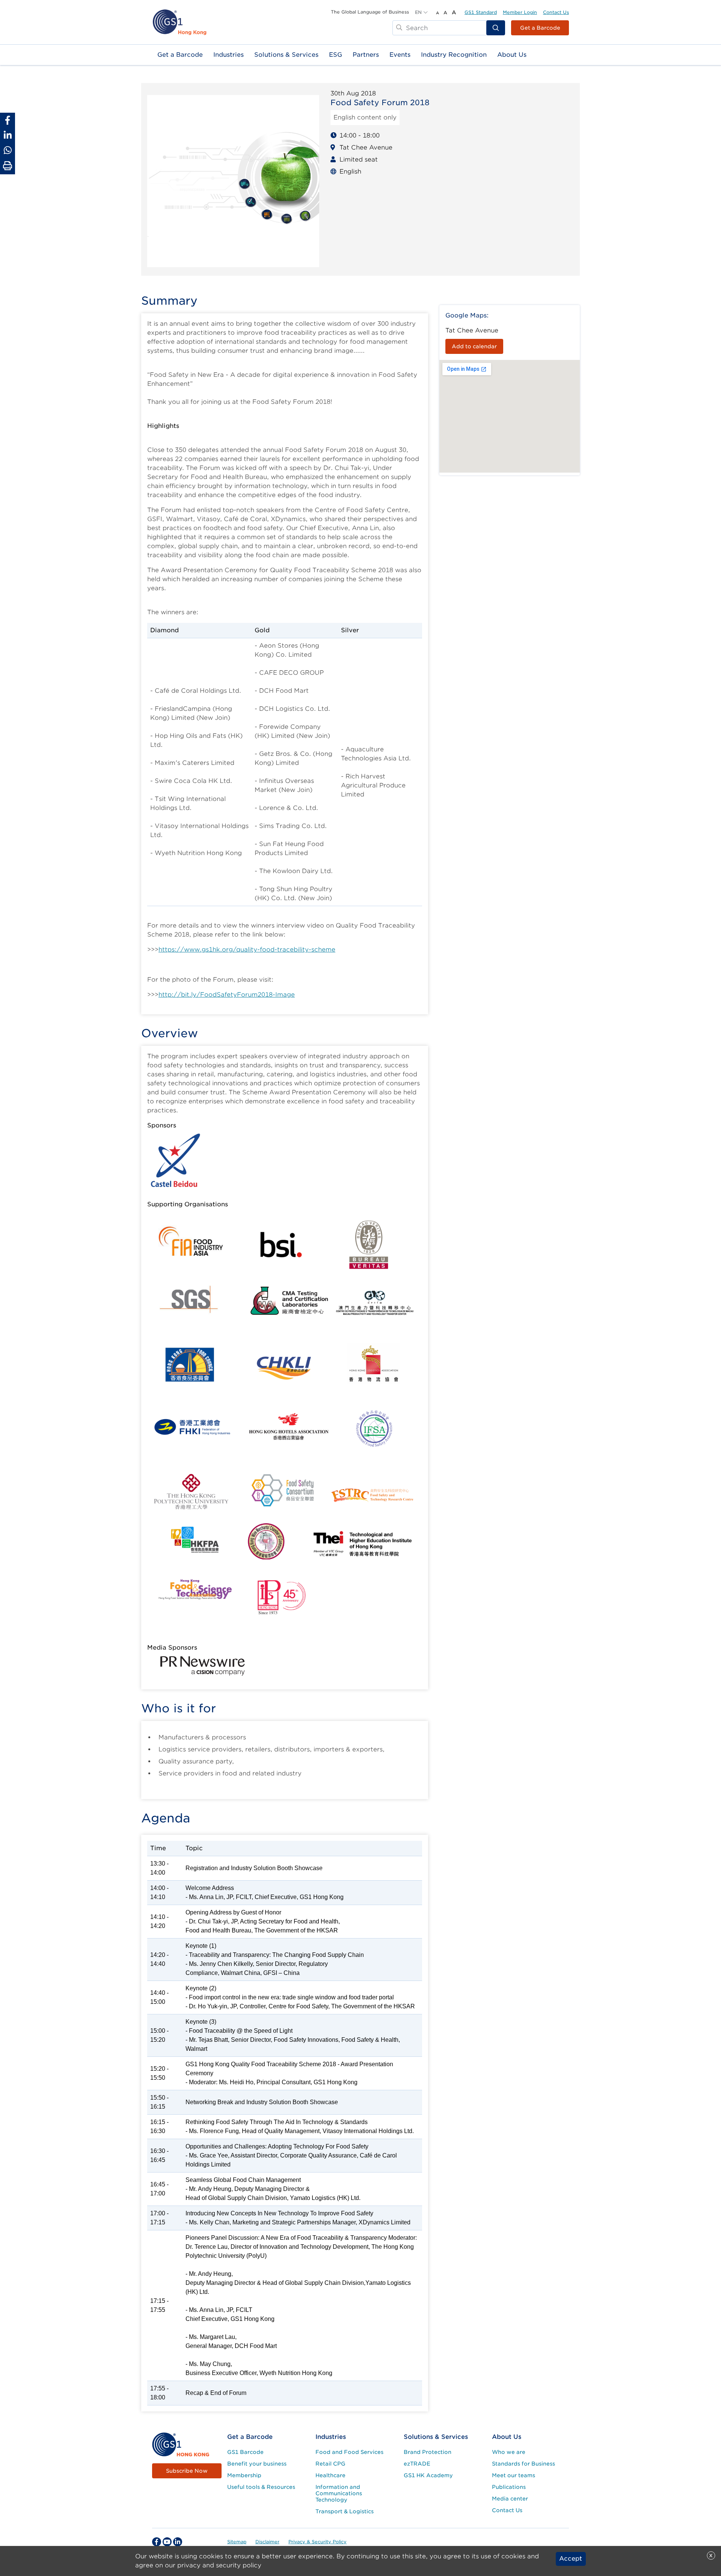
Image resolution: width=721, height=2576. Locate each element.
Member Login (520, 12)
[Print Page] (8, 166)
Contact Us (556, 12)
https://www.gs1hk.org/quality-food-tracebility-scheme (247, 950)
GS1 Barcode (245, 2452)
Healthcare (330, 2475)
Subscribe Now (187, 2471)
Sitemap (237, 2542)
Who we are (509, 2452)
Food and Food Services (349, 2452)
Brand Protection (428, 2452)
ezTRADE (417, 2464)
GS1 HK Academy (428, 2475)
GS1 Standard (481, 12)
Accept (571, 2559)
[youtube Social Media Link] (167, 2542)
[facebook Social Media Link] (157, 2542)
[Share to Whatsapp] (8, 150)
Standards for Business (523, 2464)
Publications (509, 2487)
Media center (510, 2499)
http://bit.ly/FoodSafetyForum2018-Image (227, 995)
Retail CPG (330, 2464)
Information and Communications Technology (339, 2493)
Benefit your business (257, 2464)
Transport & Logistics (345, 2511)
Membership (244, 2475)
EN (418, 12)
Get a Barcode (540, 28)
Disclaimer (267, 2542)
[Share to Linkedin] (8, 135)
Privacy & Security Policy (318, 2542)
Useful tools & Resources (261, 2487)
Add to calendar (474, 346)
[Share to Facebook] (8, 120)
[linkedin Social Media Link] (178, 2542)
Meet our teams (514, 2475)
